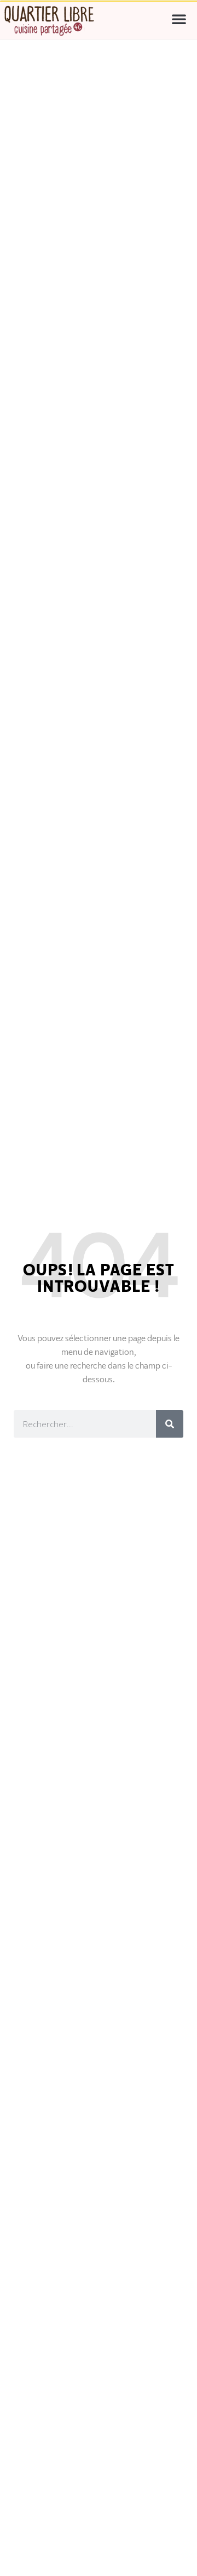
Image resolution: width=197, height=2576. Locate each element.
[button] (179, 19)
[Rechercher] (170, 1424)
